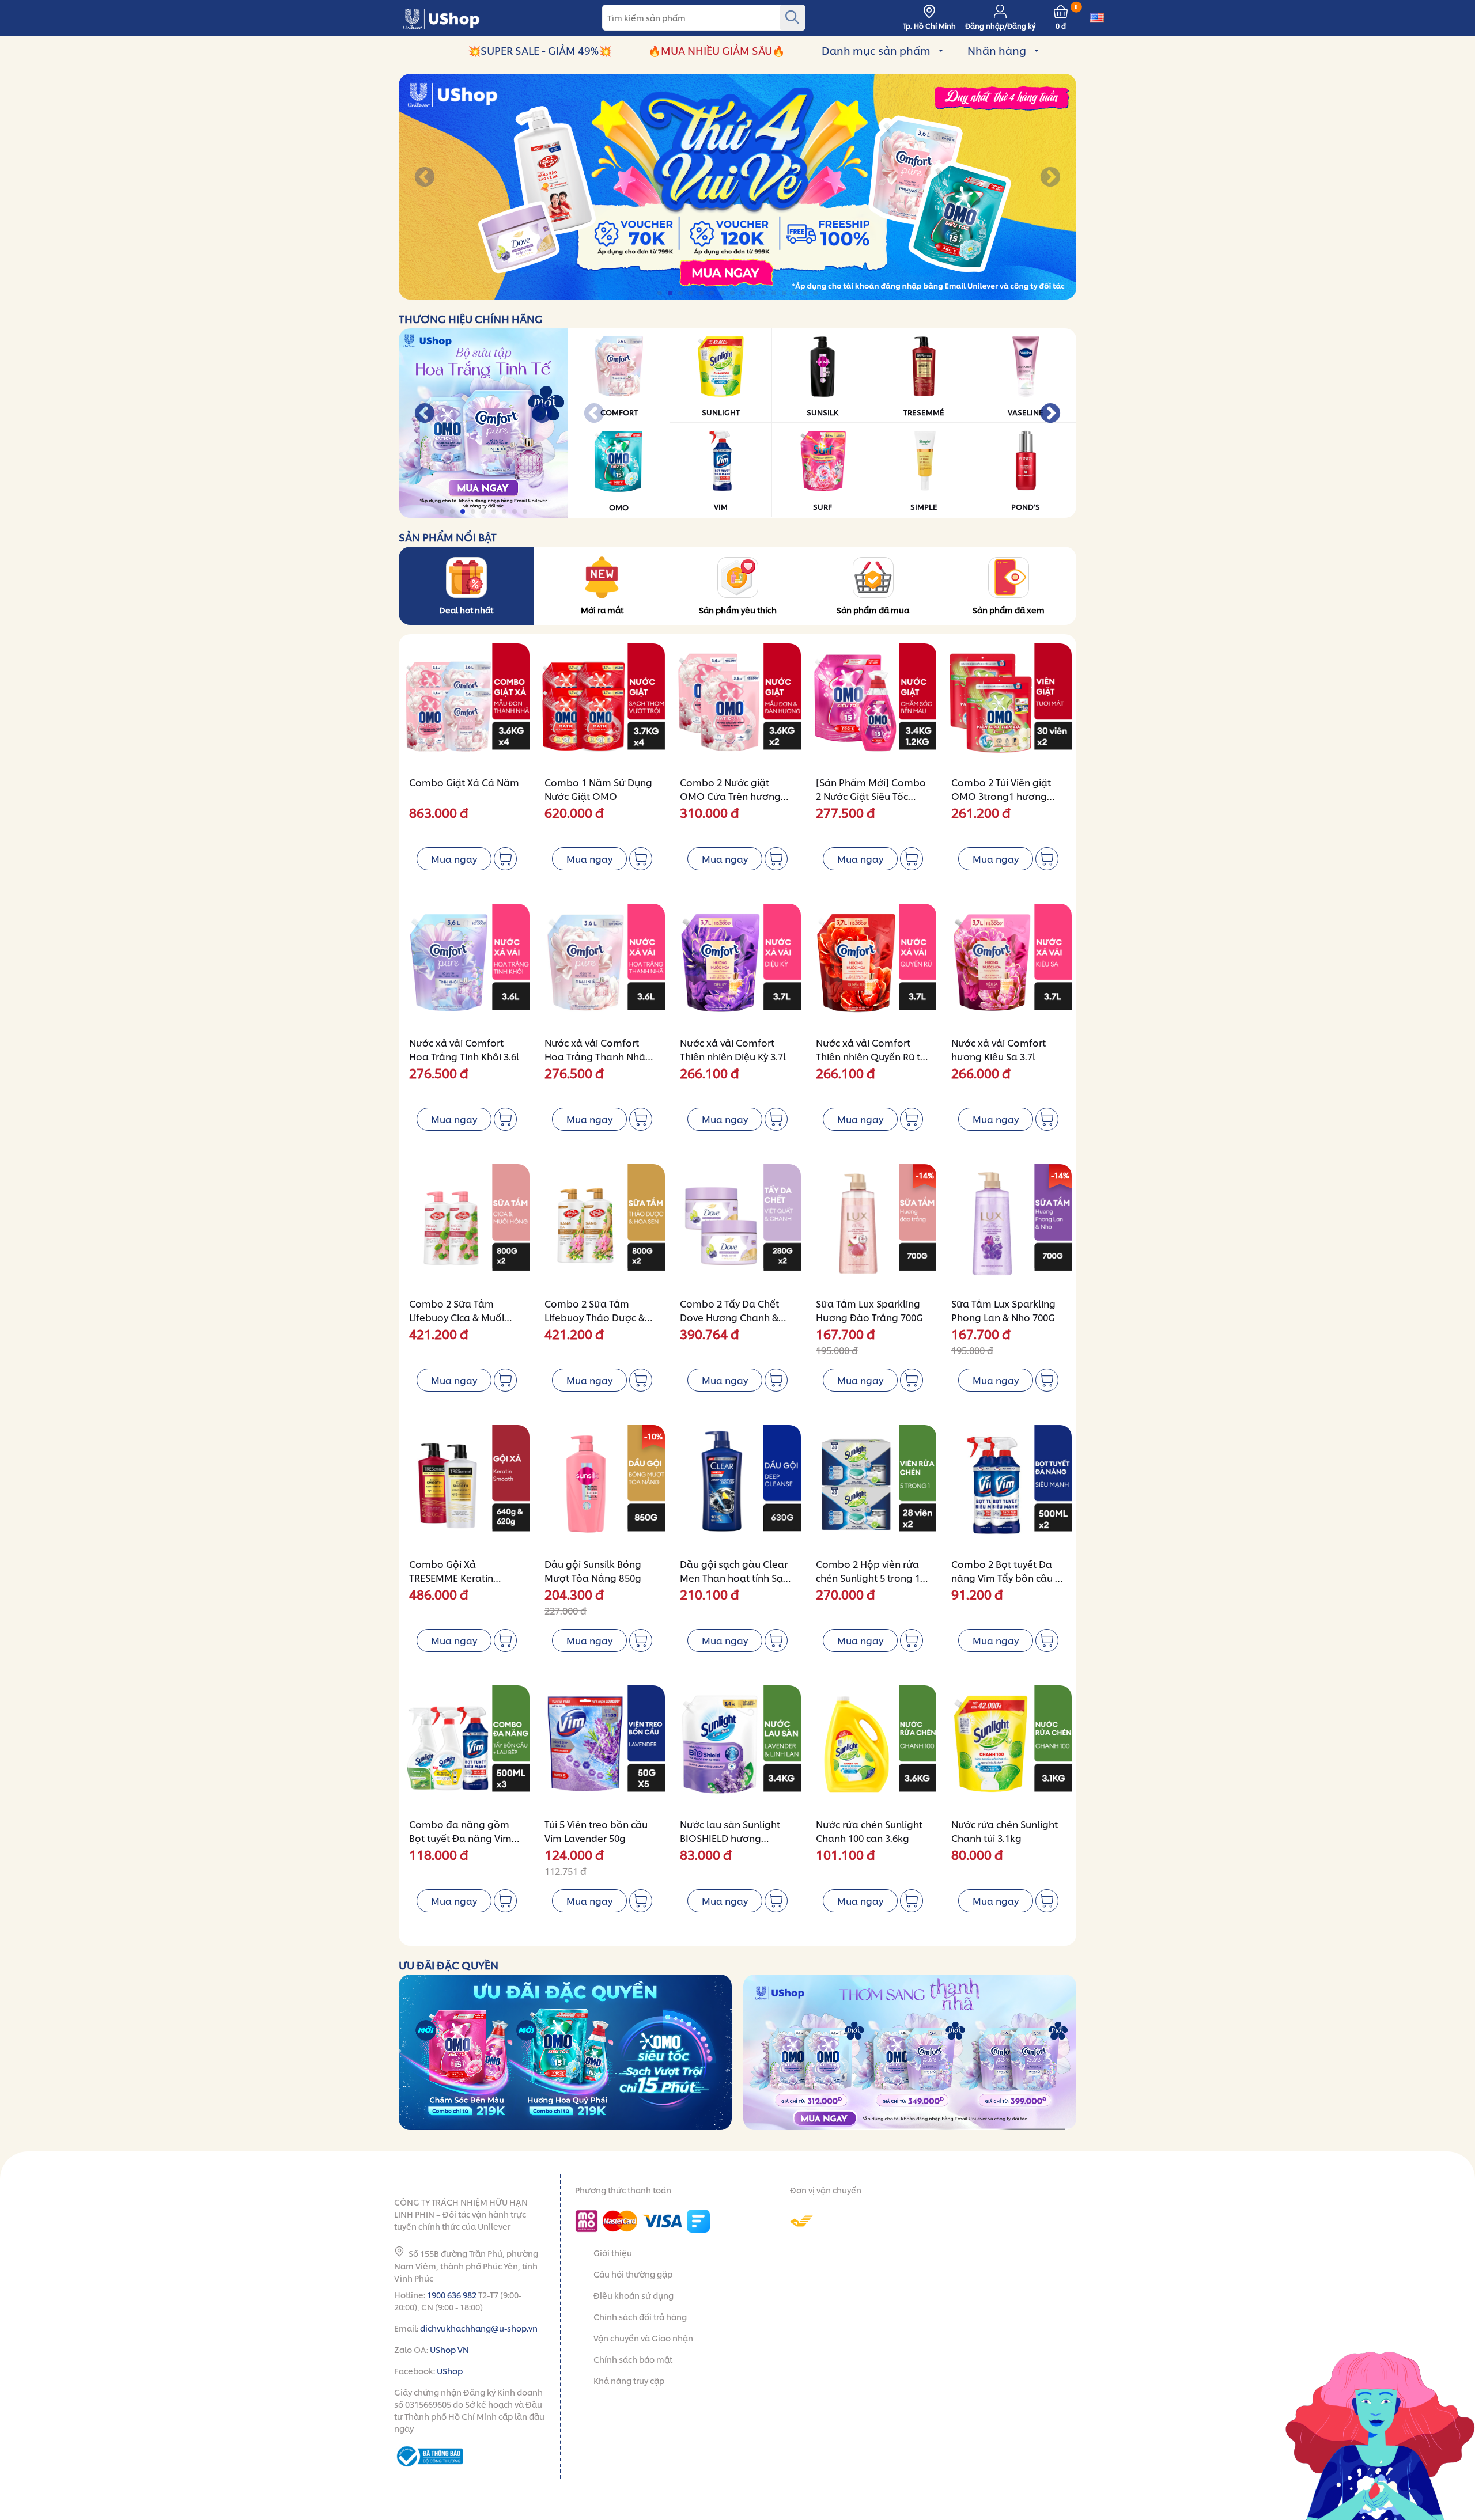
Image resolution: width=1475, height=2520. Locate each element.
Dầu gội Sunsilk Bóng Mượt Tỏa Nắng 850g (593, 1570)
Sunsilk (822, 412)
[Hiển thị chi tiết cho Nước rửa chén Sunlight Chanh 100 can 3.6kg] (873, 1748)
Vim (721, 506)
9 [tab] (744, 293)
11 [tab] (764, 293)
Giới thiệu (613, 2252)
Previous (425, 178)
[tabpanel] (737, 187)
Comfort (619, 412)
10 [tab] (754, 293)
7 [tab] (723, 293)
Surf (822, 506)
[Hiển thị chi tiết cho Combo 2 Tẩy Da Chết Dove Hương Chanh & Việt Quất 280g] (737, 1227)
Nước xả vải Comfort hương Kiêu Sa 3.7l (999, 1049)
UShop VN (449, 2349)
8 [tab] (733, 293)
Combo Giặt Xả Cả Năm (464, 782)
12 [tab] (775, 293)
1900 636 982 (452, 2294)
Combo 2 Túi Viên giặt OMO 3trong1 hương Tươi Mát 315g (1001, 796)
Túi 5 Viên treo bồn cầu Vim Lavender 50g (596, 1831)
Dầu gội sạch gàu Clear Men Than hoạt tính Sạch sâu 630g (737, 1577)
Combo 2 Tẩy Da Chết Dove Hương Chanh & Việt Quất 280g (729, 1317)
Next (1050, 178)
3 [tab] (681, 293)
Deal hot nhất (466, 610)
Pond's (1026, 506)
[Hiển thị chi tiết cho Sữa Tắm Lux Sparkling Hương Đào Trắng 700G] (873, 1227)
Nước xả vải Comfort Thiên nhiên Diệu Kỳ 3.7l (733, 1049)
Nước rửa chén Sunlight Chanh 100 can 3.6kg (869, 1831)
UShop (450, 2371)
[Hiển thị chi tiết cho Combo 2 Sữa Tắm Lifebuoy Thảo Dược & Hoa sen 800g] (602, 1227)
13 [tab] (785, 293)
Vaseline (1026, 412)
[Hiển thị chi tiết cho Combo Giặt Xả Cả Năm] (466, 706)
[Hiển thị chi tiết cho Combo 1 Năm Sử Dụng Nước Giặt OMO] (602, 706)
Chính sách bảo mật (633, 2359)
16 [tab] (816, 293)
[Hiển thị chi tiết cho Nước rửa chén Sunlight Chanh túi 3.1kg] (1009, 1748)
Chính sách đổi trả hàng (640, 2316)
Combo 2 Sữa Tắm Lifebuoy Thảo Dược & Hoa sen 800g (595, 1317)
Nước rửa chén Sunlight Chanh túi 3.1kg (1005, 1831)
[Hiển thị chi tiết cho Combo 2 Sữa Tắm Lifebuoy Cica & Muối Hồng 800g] (466, 1227)
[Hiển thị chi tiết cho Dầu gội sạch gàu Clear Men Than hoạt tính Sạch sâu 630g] (737, 1488)
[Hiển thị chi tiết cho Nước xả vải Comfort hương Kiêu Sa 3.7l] (1009, 967)
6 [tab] (712, 293)
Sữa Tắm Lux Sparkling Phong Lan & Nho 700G (1003, 1310)
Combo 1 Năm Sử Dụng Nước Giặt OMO (598, 789)
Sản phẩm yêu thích (738, 610)
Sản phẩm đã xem (1009, 610)
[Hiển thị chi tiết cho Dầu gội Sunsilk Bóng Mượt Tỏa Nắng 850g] (602, 1488)
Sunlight (721, 412)
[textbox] (704, 18)
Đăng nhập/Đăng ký (1000, 26)
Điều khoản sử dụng (634, 2295)
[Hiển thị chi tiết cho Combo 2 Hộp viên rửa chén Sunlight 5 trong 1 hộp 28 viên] (873, 1488)
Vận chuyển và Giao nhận (643, 2338)
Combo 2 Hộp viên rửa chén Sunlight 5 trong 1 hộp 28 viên (868, 1577)
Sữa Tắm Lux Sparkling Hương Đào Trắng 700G (869, 1310)
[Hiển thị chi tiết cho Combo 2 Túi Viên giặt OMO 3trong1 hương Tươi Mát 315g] (1009, 706)
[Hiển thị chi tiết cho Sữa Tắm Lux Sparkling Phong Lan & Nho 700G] (1009, 1227)
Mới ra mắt (602, 610)
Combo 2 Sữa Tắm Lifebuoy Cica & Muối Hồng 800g (457, 1317)
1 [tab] (661, 293)
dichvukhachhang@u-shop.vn (479, 2328)
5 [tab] (702, 293)
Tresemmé (924, 412)
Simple (924, 506)
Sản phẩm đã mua (873, 610)
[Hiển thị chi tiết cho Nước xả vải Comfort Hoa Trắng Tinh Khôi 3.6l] (466, 967)
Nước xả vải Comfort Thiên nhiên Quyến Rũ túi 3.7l (872, 1056)
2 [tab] (671, 293)
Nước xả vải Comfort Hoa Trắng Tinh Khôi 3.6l (464, 1049)
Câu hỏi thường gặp (633, 2274)
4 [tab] (692, 293)
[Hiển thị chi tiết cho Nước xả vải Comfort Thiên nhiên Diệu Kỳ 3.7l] (737, 967)
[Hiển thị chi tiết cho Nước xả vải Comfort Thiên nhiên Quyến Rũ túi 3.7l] (873, 967)
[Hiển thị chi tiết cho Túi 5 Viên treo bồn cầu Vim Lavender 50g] (602, 1748)
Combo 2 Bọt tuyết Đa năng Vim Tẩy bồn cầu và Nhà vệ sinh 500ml (1009, 1577)
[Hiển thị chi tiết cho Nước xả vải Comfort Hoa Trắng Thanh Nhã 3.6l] (602, 967)
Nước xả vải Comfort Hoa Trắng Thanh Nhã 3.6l (595, 1056)
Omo (619, 507)
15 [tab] (806, 293)
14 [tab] (795, 293)
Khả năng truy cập (629, 2380)
